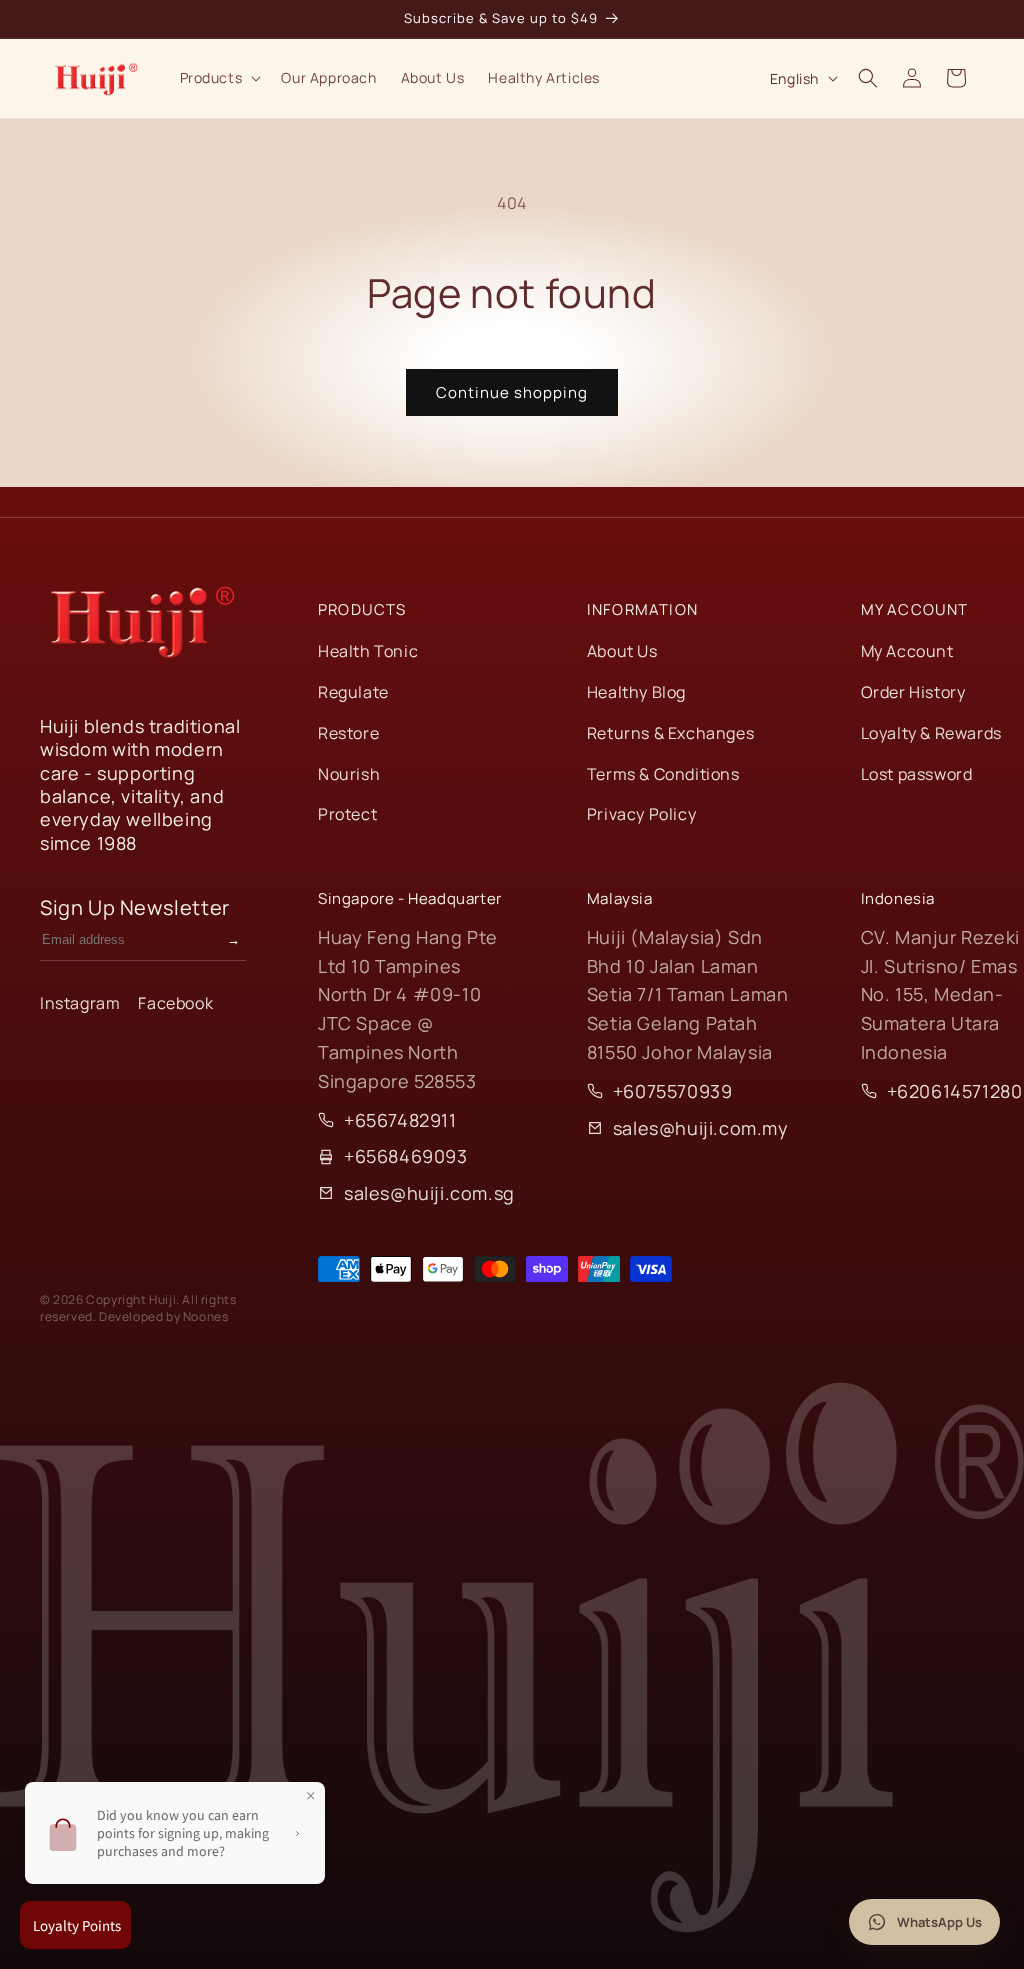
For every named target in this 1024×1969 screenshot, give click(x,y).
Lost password (917, 774)
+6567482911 (400, 1120)
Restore (348, 733)
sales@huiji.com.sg (429, 1193)
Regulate (353, 692)
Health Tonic (368, 651)
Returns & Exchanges (670, 733)
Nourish (349, 774)
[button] (219, 78)
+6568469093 (406, 1156)
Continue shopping (512, 392)
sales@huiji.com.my (701, 1128)
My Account (907, 651)
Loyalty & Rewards (931, 733)
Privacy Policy (641, 814)
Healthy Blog (636, 692)
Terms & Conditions (663, 774)
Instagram (80, 1003)
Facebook (175, 1003)
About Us (622, 651)
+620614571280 (955, 1091)
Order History (913, 692)
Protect (347, 814)
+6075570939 (673, 1091)
